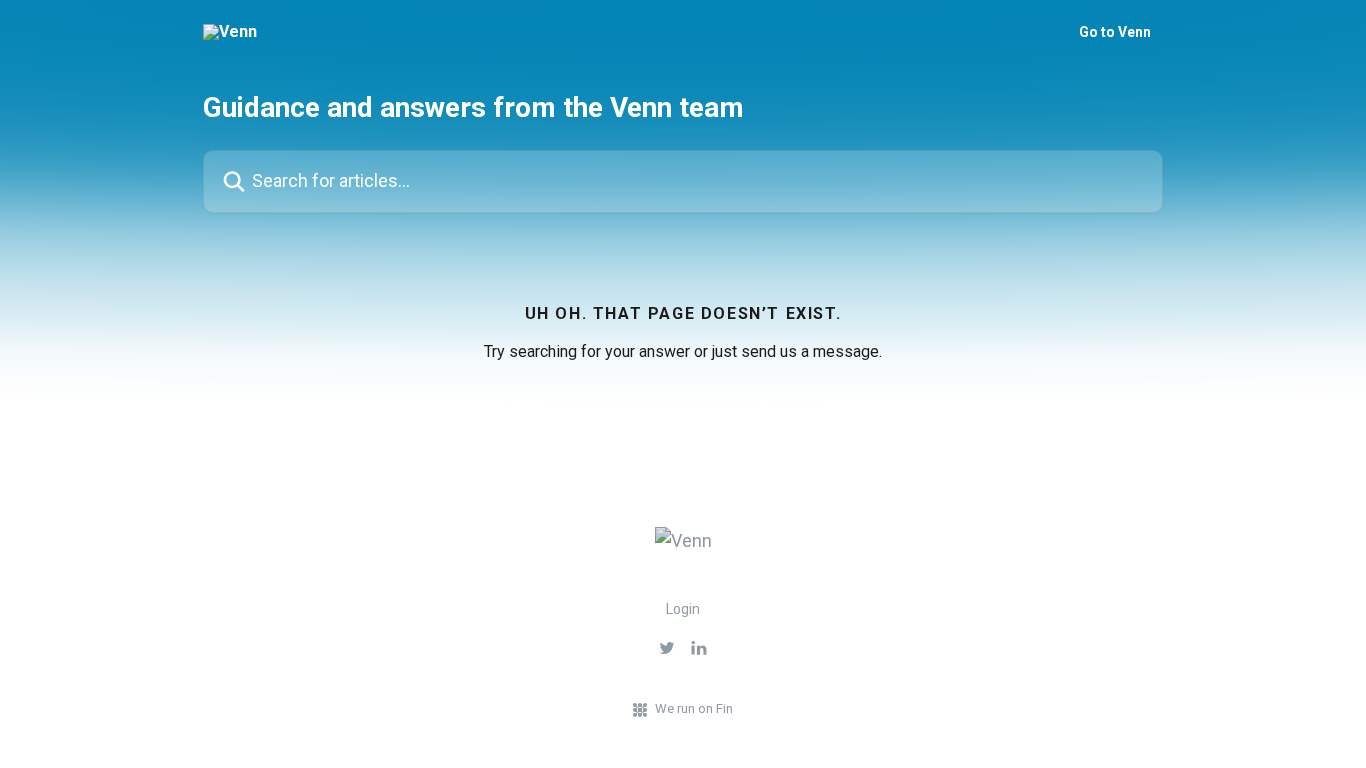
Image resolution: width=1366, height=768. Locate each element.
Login (683, 609)
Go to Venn (1115, 32)
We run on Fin (694, 708)
